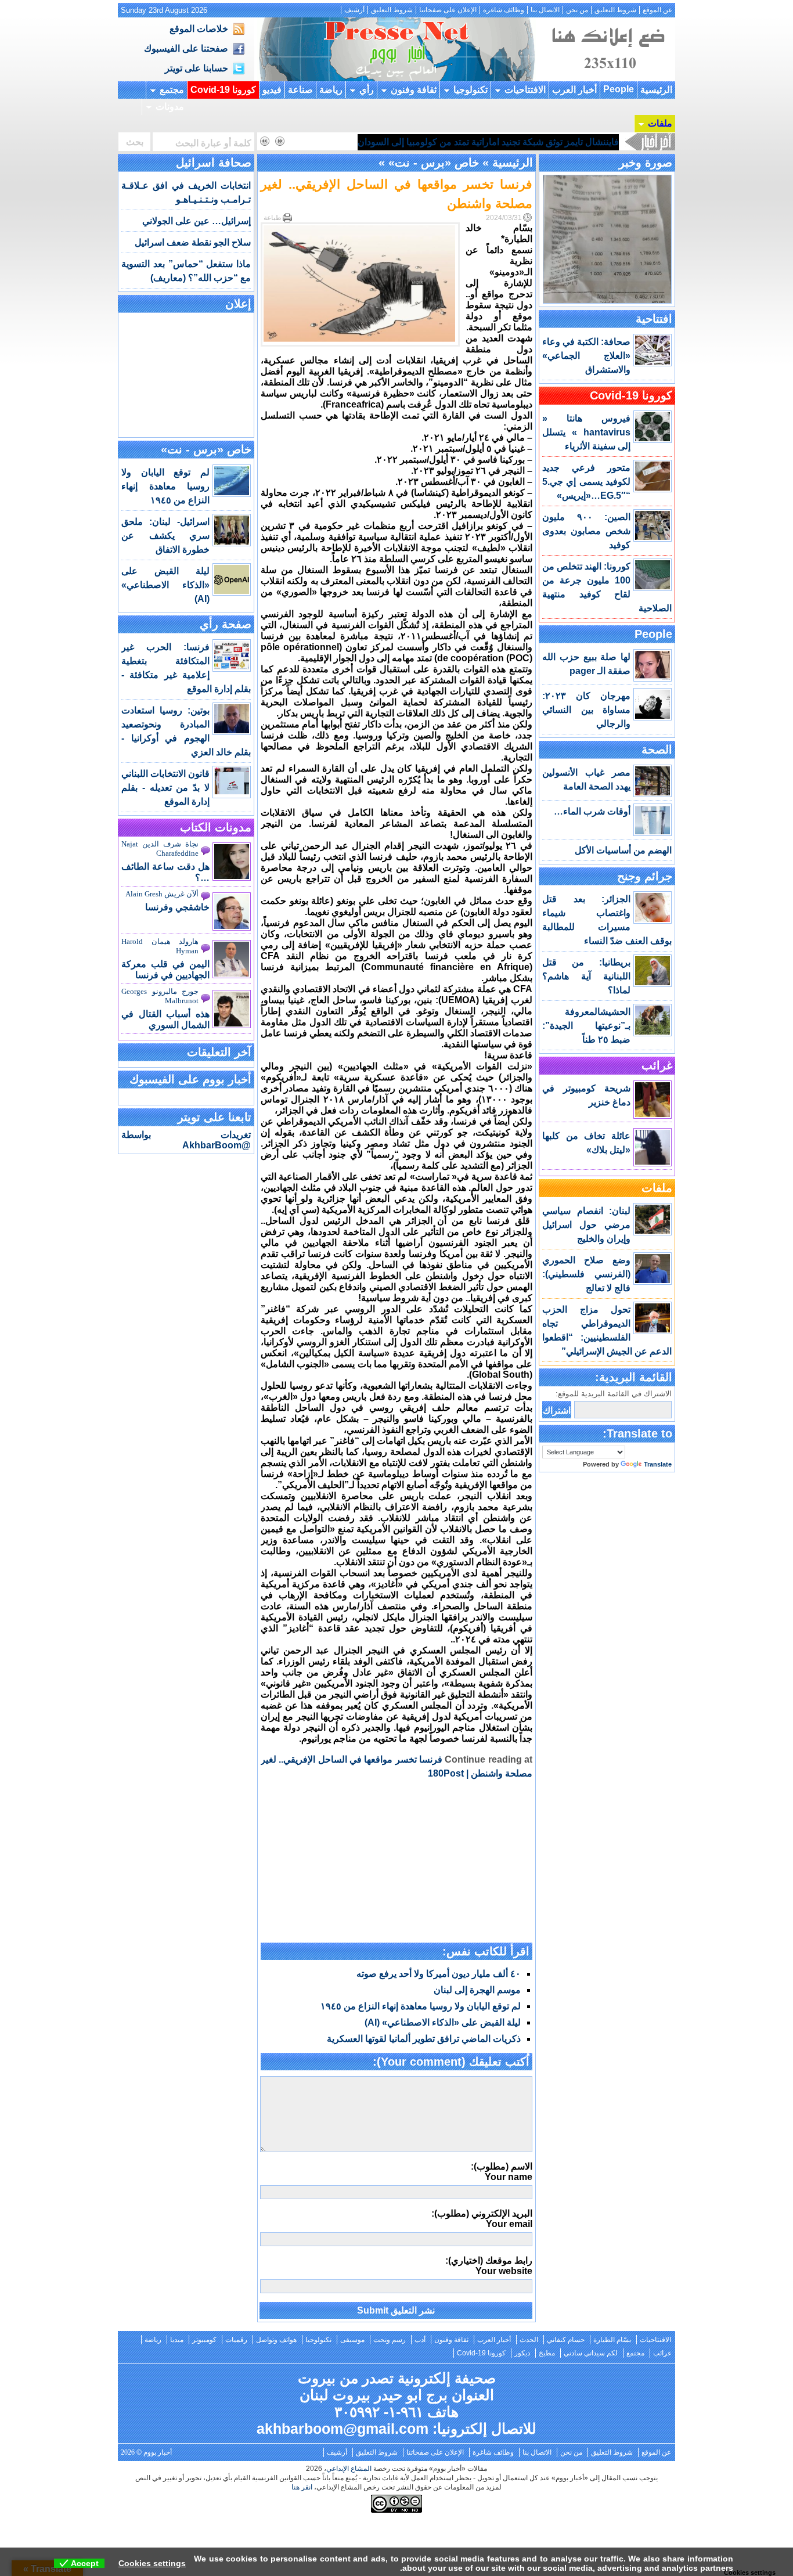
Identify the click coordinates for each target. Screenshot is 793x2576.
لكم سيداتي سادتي (591, 2353)
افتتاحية (654, 319)
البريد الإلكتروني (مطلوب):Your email (482, 2219)
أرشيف (354, 10)
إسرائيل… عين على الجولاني (197, 221)
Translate (658, 1464)
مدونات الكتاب (216, 827)
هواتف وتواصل (276, 2340)
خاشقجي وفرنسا (177, 907)
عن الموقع (657, 10)
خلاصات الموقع (199, 29)
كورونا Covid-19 (223, 90)
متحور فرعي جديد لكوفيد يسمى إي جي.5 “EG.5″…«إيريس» (586, 482)
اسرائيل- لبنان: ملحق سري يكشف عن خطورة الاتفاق (165, 536)
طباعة (273, 218)
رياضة (331, 90)
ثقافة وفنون (414, 90)
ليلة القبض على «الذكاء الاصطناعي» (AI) (443, 2022)
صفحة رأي (226, 624)
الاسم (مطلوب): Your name (502, 2172)
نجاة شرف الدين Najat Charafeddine (160, 849)
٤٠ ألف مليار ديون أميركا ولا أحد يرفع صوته (439, 1974)
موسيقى (352, 2340)
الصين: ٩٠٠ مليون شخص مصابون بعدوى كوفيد (586, 531)
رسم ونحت (390, 2340)
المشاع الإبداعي (349, 2469)
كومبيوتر (204, 2340)
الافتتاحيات (525, 90)
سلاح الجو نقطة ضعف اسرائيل (193, 242)
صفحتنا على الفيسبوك (186, 48)
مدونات (170, 107)
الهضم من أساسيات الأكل (623, 850)
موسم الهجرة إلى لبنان (477, 1990)
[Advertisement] (396, 1862)
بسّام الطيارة (612, 2340)
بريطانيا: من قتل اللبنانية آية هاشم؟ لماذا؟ (586, 976)
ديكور (522, 2353)
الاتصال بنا (545, 10)
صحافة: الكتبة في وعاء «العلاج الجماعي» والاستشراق (586, 356)
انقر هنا (302, 2487)
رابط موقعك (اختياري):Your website (489, 2266)
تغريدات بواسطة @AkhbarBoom (186, 1140)
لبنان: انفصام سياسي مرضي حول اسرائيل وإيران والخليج (586, 1225)
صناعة (300, 90)
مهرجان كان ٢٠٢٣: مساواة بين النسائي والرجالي (586, 710)
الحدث (529, 2340)
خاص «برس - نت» (434, 163)
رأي (367, 90)
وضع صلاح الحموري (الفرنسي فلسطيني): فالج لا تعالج (586, 1274)
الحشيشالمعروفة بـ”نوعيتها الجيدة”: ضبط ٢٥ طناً (586, 1026)
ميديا (177, 2340)
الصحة (657, 750)
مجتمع (172, 90)
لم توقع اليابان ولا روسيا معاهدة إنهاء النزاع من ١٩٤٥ (421, 2006)
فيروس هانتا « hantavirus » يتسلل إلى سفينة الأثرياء (586, 432)
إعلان (238, 304)
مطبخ (547, 2353)
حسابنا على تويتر (197, 68)
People (619, 89)
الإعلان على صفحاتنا (448, 10)
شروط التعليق (615, 10)
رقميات (236, 2340)
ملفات (660, 123)
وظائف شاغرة (504, 10)
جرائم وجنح (645, 876)
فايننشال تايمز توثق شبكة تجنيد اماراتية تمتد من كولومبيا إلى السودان (488, 142)
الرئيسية (656, 90)
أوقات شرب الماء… (592, 811)
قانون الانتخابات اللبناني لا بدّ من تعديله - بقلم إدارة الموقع (165, 788)
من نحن (577, 10)
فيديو (272, 90)
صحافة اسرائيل (214, 163)
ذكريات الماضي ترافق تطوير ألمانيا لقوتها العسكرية (424, 2039)
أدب (420, 2340)
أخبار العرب (574, 90)
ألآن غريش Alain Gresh (162, 894)
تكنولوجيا (471, 90)
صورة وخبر (646, 163)
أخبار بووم (396, 49)
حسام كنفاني (566, 2340)
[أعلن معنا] (607, 78)
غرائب (657, 1065)
